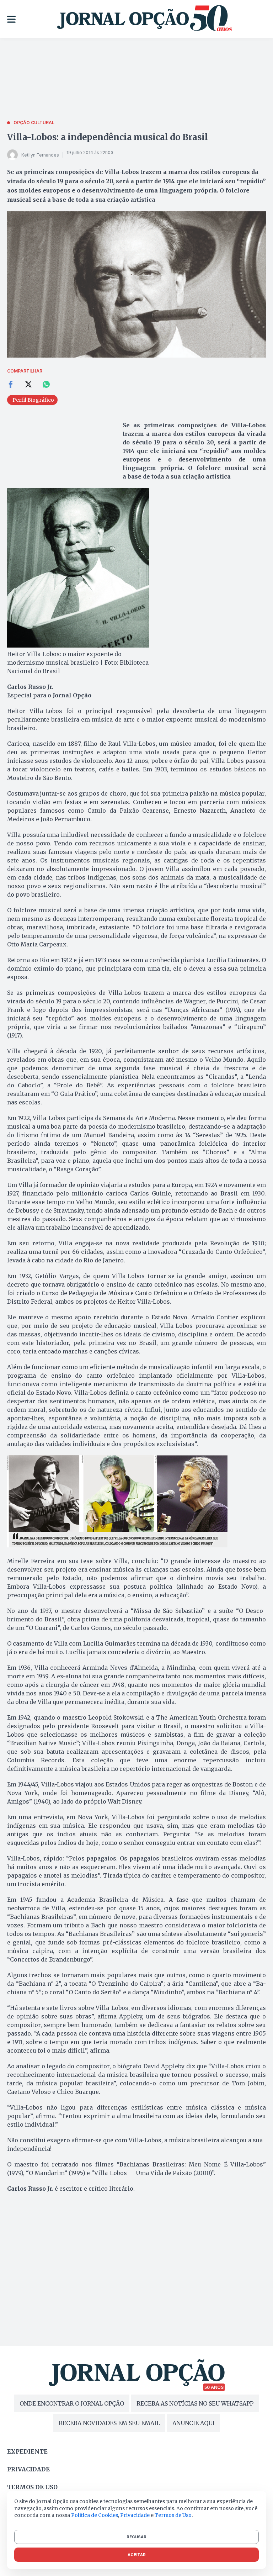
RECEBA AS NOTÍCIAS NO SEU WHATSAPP (195, 2403)
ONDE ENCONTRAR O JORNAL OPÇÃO (72, 2403)
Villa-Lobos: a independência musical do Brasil (108, 137)
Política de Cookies (95, 2515)
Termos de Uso (173, 2515)
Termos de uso (32, 2487)
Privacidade (28, 2469)
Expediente (27, 2451)
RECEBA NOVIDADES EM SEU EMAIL (109, 2423)
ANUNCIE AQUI (194, 2423)
